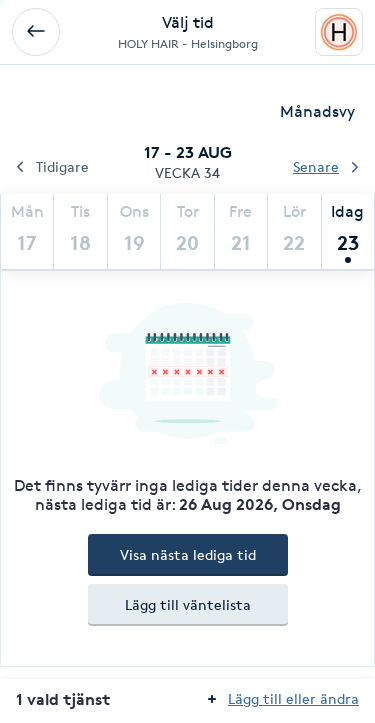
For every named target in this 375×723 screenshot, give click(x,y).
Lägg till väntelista (188, 604)
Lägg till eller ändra (293, 698)
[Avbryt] (36, 32)
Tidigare (62, 166)
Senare (316, 166)
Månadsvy (317, 111)
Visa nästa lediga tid (188, 554)
